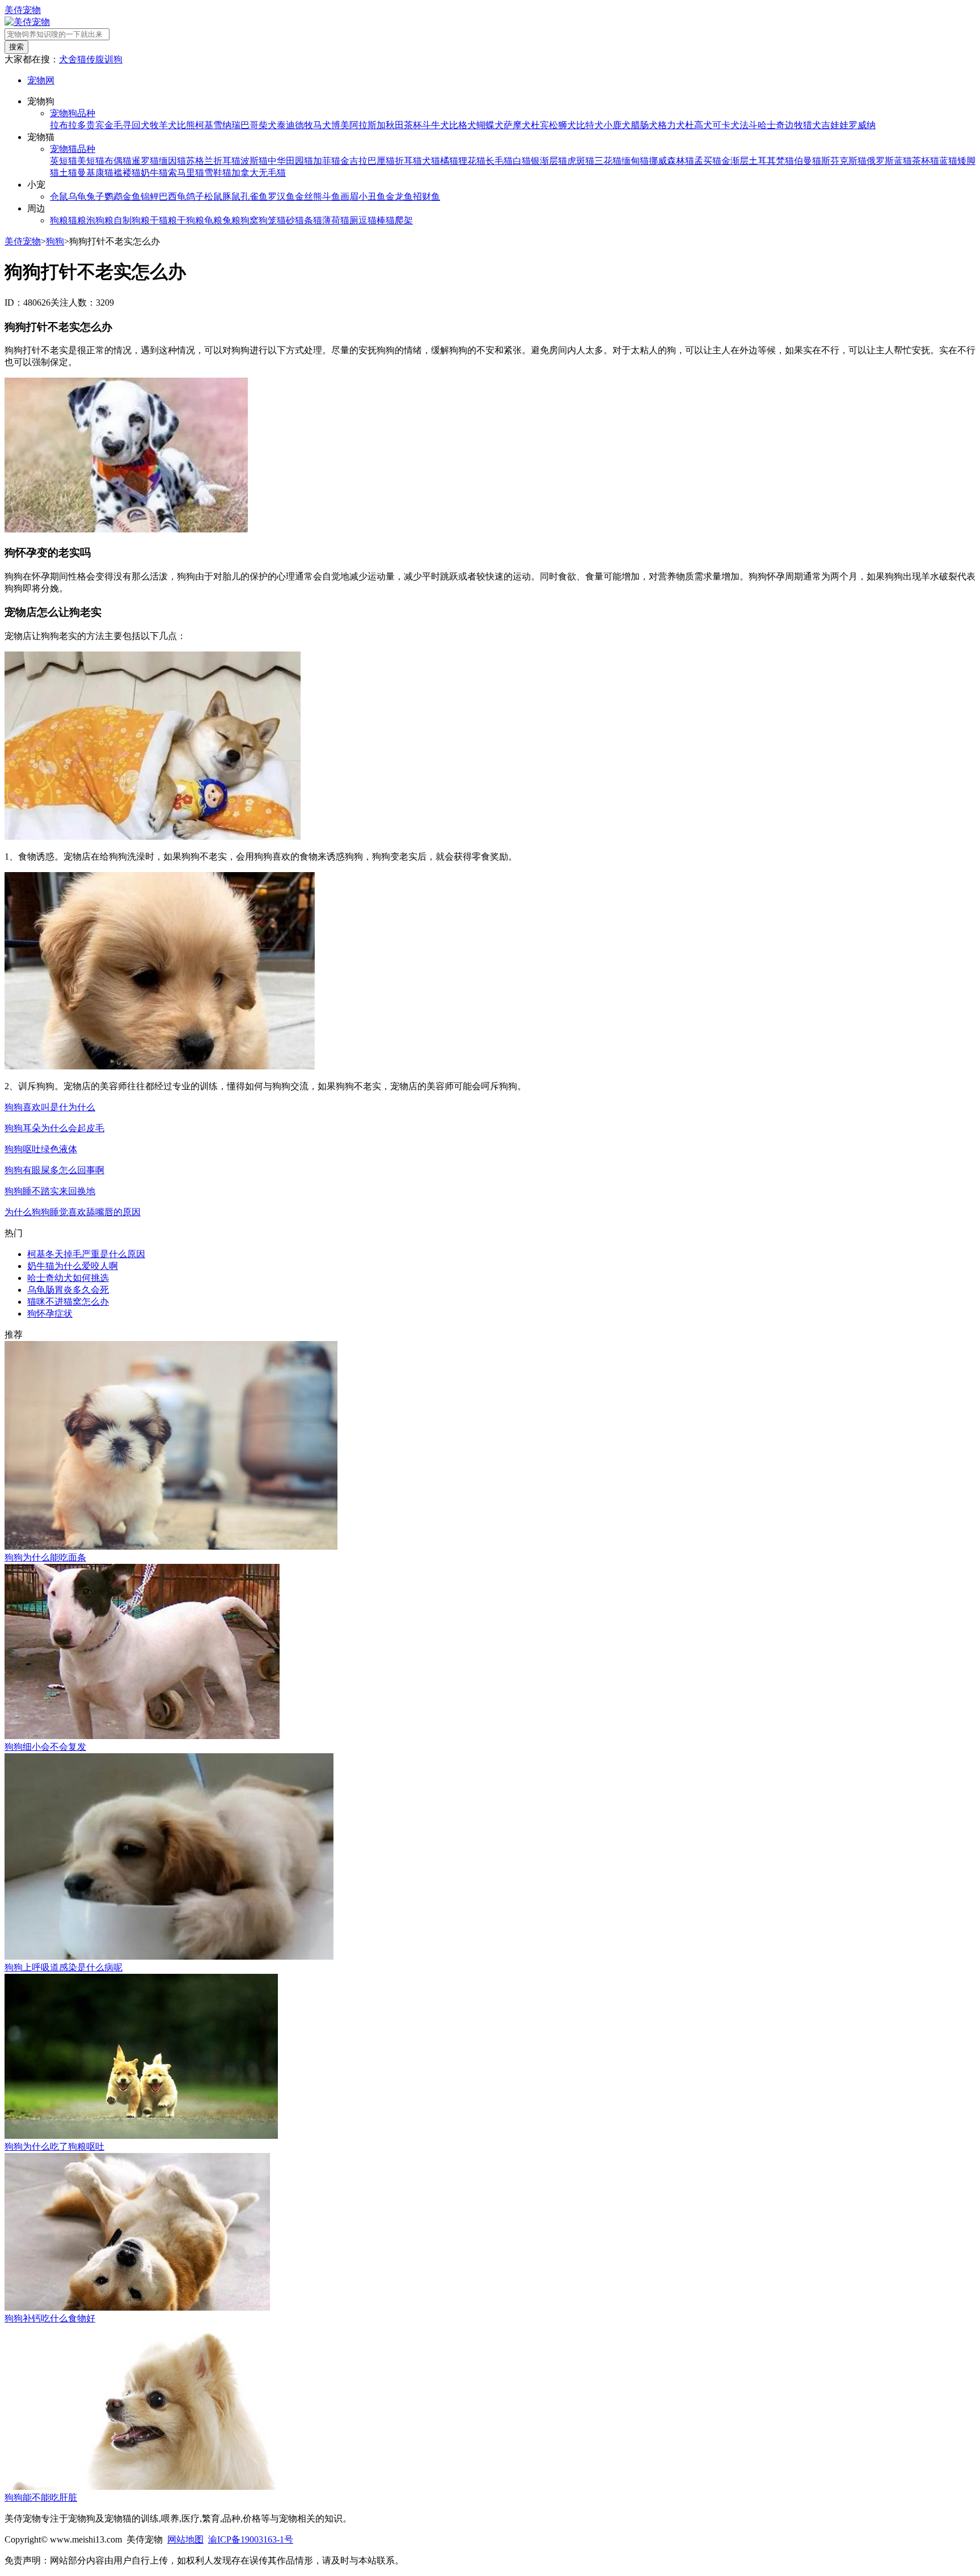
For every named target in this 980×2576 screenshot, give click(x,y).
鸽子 (195, 196)
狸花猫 (472, 161)
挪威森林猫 (671, 161)
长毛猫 (499, 161)
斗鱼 (331, 196)
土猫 (68, 173)
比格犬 (463, 125)
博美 (340, 125)
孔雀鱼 (254, 196)
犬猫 (431, 161)
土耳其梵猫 (771, 161)
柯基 (204, 125)
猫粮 (77, 220)
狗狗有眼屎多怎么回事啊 (54, 1170)
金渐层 (735, 161)
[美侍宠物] (27, 22)
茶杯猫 (926, 161)
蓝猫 (948, 161)
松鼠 (213, 196)
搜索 (16, 47)
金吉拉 (354, 161)
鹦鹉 (113, 196)
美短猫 (91, 161)
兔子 (95, 196)
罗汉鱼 (281, 196)
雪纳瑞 (227, 125)
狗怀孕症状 (50, 1314)
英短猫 (64, 161)
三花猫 (608, 161)
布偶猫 (118, 161)
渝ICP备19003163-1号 (251, 2539)
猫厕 (349, 220)
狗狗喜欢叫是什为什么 (50, 1107)
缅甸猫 (635, 161)
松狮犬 (563, 125)
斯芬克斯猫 (844, 161)
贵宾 (95, 125)
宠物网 (41, 80)
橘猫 (449, 161)
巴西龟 (172, 196)
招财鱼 (426, 196)
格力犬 (671, 125)
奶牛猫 (154, 173)
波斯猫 (254, 161)
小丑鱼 (372, 196)
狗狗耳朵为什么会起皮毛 (54, 1128)
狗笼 (268, 220)
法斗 (749, 125)
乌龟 (77, 196)
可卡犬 (726, 125)
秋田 (395, 125)
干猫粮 (163, 220)
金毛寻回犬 (127, 125)
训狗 (113, 59)
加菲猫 (327, 161)
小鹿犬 (617, 125)
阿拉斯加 (367, 125)
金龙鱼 (399, 196)
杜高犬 (699, 125)
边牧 (794, 125)
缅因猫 (172, 161)
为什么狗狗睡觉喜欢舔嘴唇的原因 (73, 1212)
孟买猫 (708, 161)
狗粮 (59, 220)
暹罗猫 (145, 161)
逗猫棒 (372, 220)
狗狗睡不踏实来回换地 (50, 1191)
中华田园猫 (290, 161)
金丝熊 (309, 196)
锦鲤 (150, 196)
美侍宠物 (23, 10)
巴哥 (250, 125)
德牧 (304, 125)
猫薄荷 (327, 220)
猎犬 (812, 125)
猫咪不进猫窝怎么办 (68, 1302)
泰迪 (286, 125)
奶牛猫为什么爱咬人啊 (73, 1266)
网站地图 (185, 2539)
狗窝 (250, 220)
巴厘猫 (381, 161)
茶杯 (413, 125)
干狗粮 (191, 220)
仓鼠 (59, 196)
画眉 (349, 196)
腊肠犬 (644, 125)
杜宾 (540, 125)
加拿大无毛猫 (259, 173)
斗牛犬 (436, 125)
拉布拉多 (68, 125)
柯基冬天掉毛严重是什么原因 (86, 1254)
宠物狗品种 (73, 113)
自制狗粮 (132, 220)
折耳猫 (408, 161)
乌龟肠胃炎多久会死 (68, 1290)
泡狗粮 (100, 220)
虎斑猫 (581, 161)
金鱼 (132, 196)
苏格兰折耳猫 (213, 161)
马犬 (322, 125)
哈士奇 (771, 125)
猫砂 (286, 220)
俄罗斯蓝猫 (889, 161)
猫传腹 (91, 59)
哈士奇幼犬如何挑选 (68, 1278)
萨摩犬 (517, 125)
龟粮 (213, 220)
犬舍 (68, 59)
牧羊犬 (163, 125)
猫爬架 (399, 220)
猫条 (304, 220)
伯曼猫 (808, 161)
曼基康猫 (95, 173)
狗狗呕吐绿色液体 (41, 1149)
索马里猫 (186, 173)
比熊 (186, 125)
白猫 (522, 161)
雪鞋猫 (218, 173)
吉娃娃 (835, 125)
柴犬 (268, 125)
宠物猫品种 (73, 149)
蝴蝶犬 (490, 125)
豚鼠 (231, 196)
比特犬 (590, 125)
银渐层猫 (549, 161)
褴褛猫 (127, 173)
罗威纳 (862, 125)
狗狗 (55, 241)
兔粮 (231, 220)
